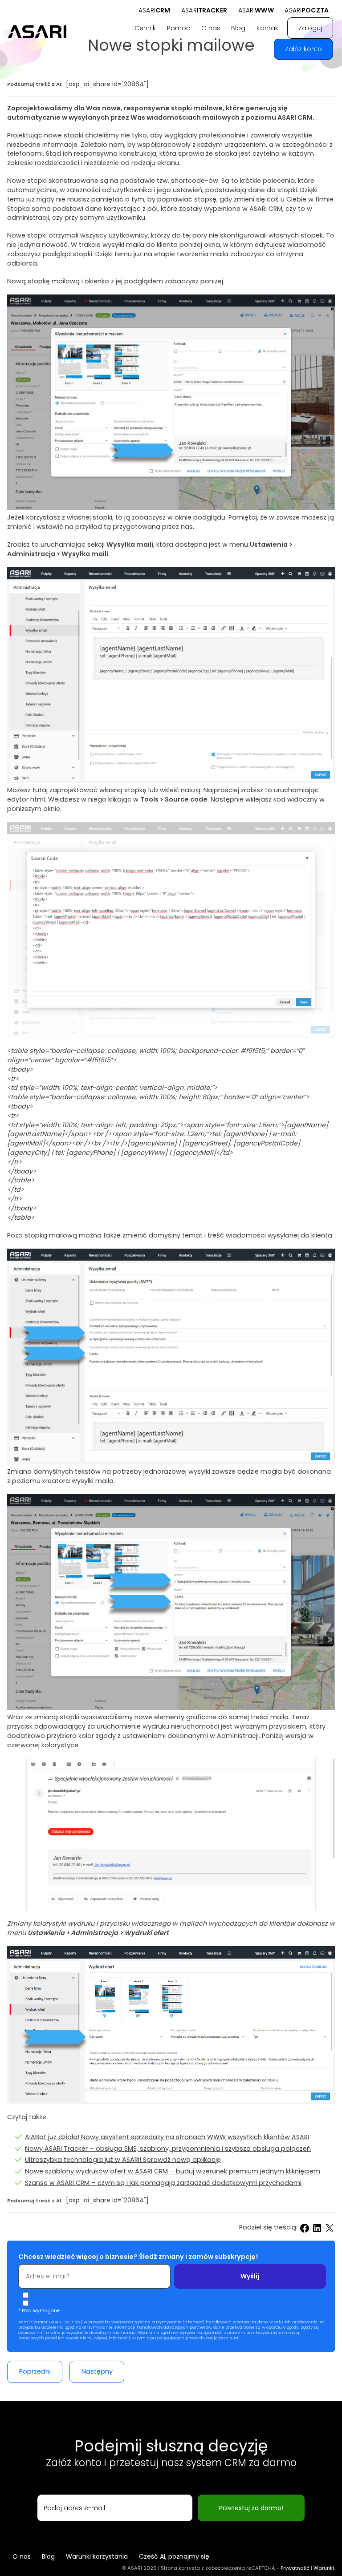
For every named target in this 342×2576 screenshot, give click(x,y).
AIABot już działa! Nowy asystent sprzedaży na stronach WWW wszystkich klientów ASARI (167, 2137)
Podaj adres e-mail (74, 2508)
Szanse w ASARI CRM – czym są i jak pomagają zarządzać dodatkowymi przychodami (163, 2183)
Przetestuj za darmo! (251, 2508)
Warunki (324, 2568)
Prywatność (295, 2568)
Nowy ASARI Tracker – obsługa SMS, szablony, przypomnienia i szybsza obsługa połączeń (168, 2149)
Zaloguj (310, 28)
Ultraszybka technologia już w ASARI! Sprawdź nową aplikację (123, 2160)
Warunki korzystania (97, 2556)
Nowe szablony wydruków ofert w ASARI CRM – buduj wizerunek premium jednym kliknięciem (173, 2171)
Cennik (145, 28)
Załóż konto (303, 49)
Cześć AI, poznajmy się (174, 2556)
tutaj (234, 2338)
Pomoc (179, 28)
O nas (211, 28)
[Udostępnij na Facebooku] (305, 2228)
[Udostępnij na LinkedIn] (317, 2228)
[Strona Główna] (38, 32)
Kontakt (269, 28)
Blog (238, 28)
